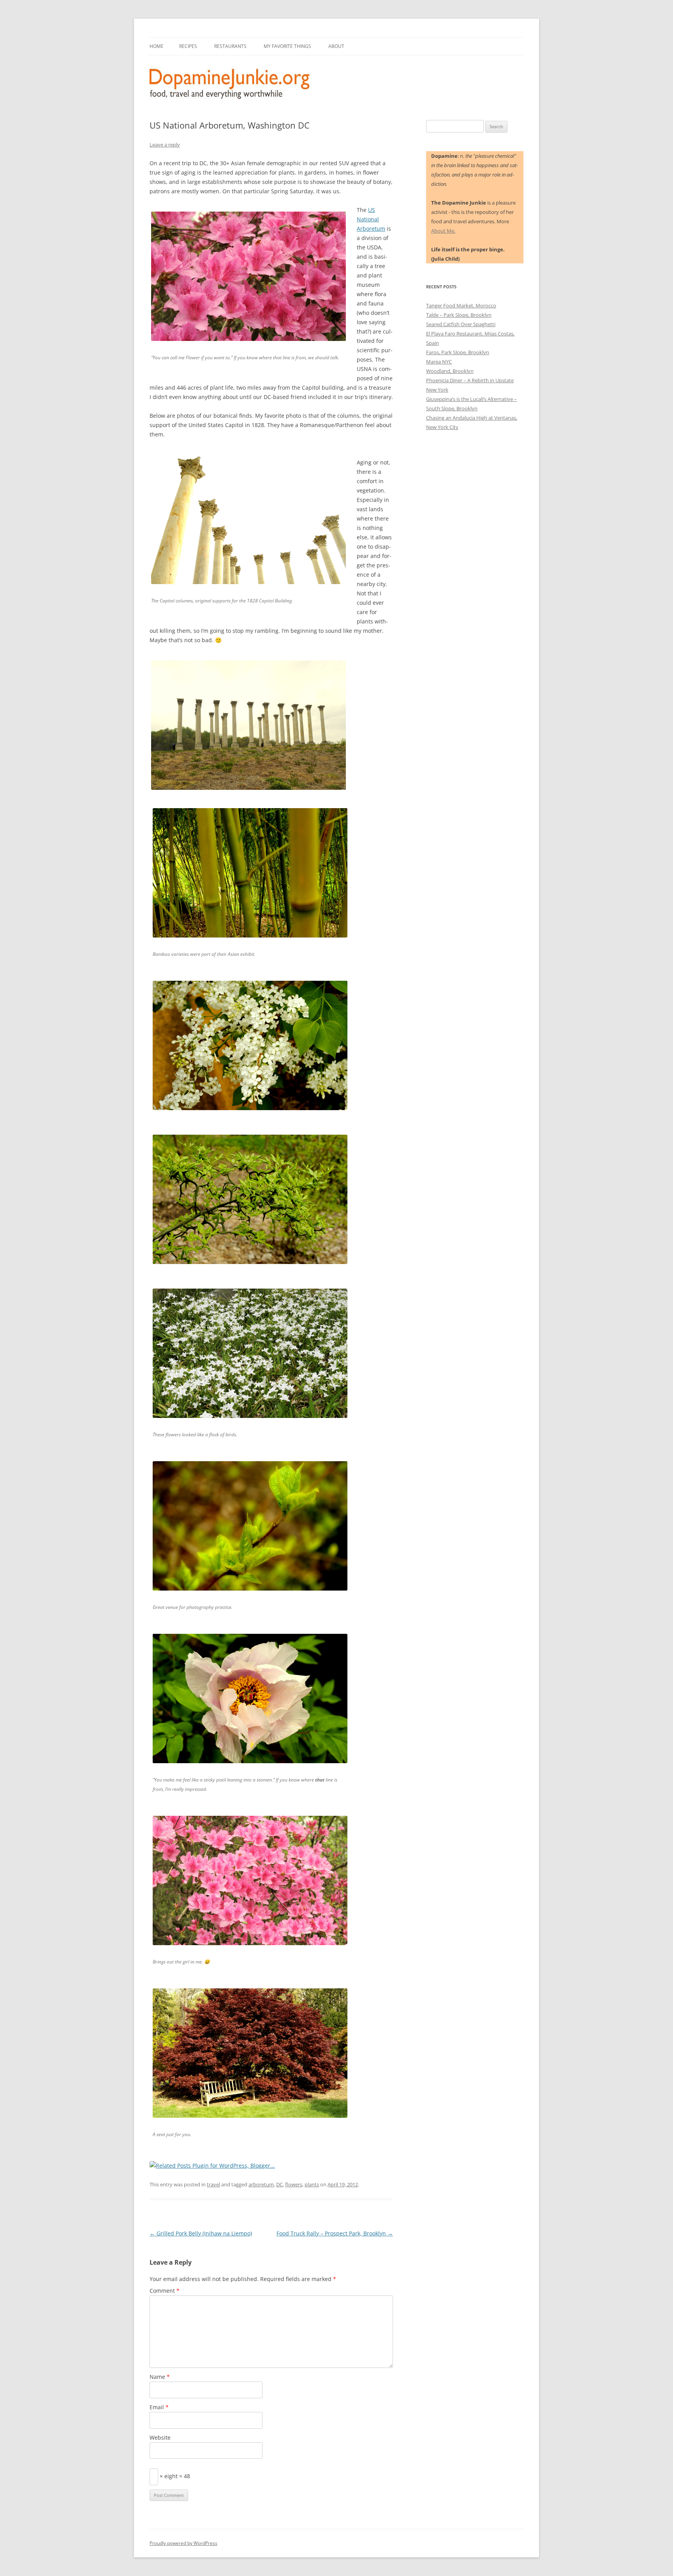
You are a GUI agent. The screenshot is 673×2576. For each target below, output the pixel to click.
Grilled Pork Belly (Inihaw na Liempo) (201, 2233)
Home (157, 46)
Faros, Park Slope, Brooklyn (458, 352)
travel (213, 2184)
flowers (294, 2184)
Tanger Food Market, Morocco (461, 305)
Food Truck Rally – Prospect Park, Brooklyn (335, 2233)
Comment (165, 2291)
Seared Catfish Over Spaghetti (461, 324)
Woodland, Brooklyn (450, 371)
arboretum (261, 2184)
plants (312, 2184)
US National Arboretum (371, 219)
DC (279, 2184)
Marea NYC (439, 362)
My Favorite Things (287, 46)
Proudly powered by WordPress (183, 2543)
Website (160, 2437)
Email (159, 2407)
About (336, 46)
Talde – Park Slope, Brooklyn (459, 315)
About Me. (443, 231)
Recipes (188, 46)
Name (160, 2377)
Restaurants (230, 46)
